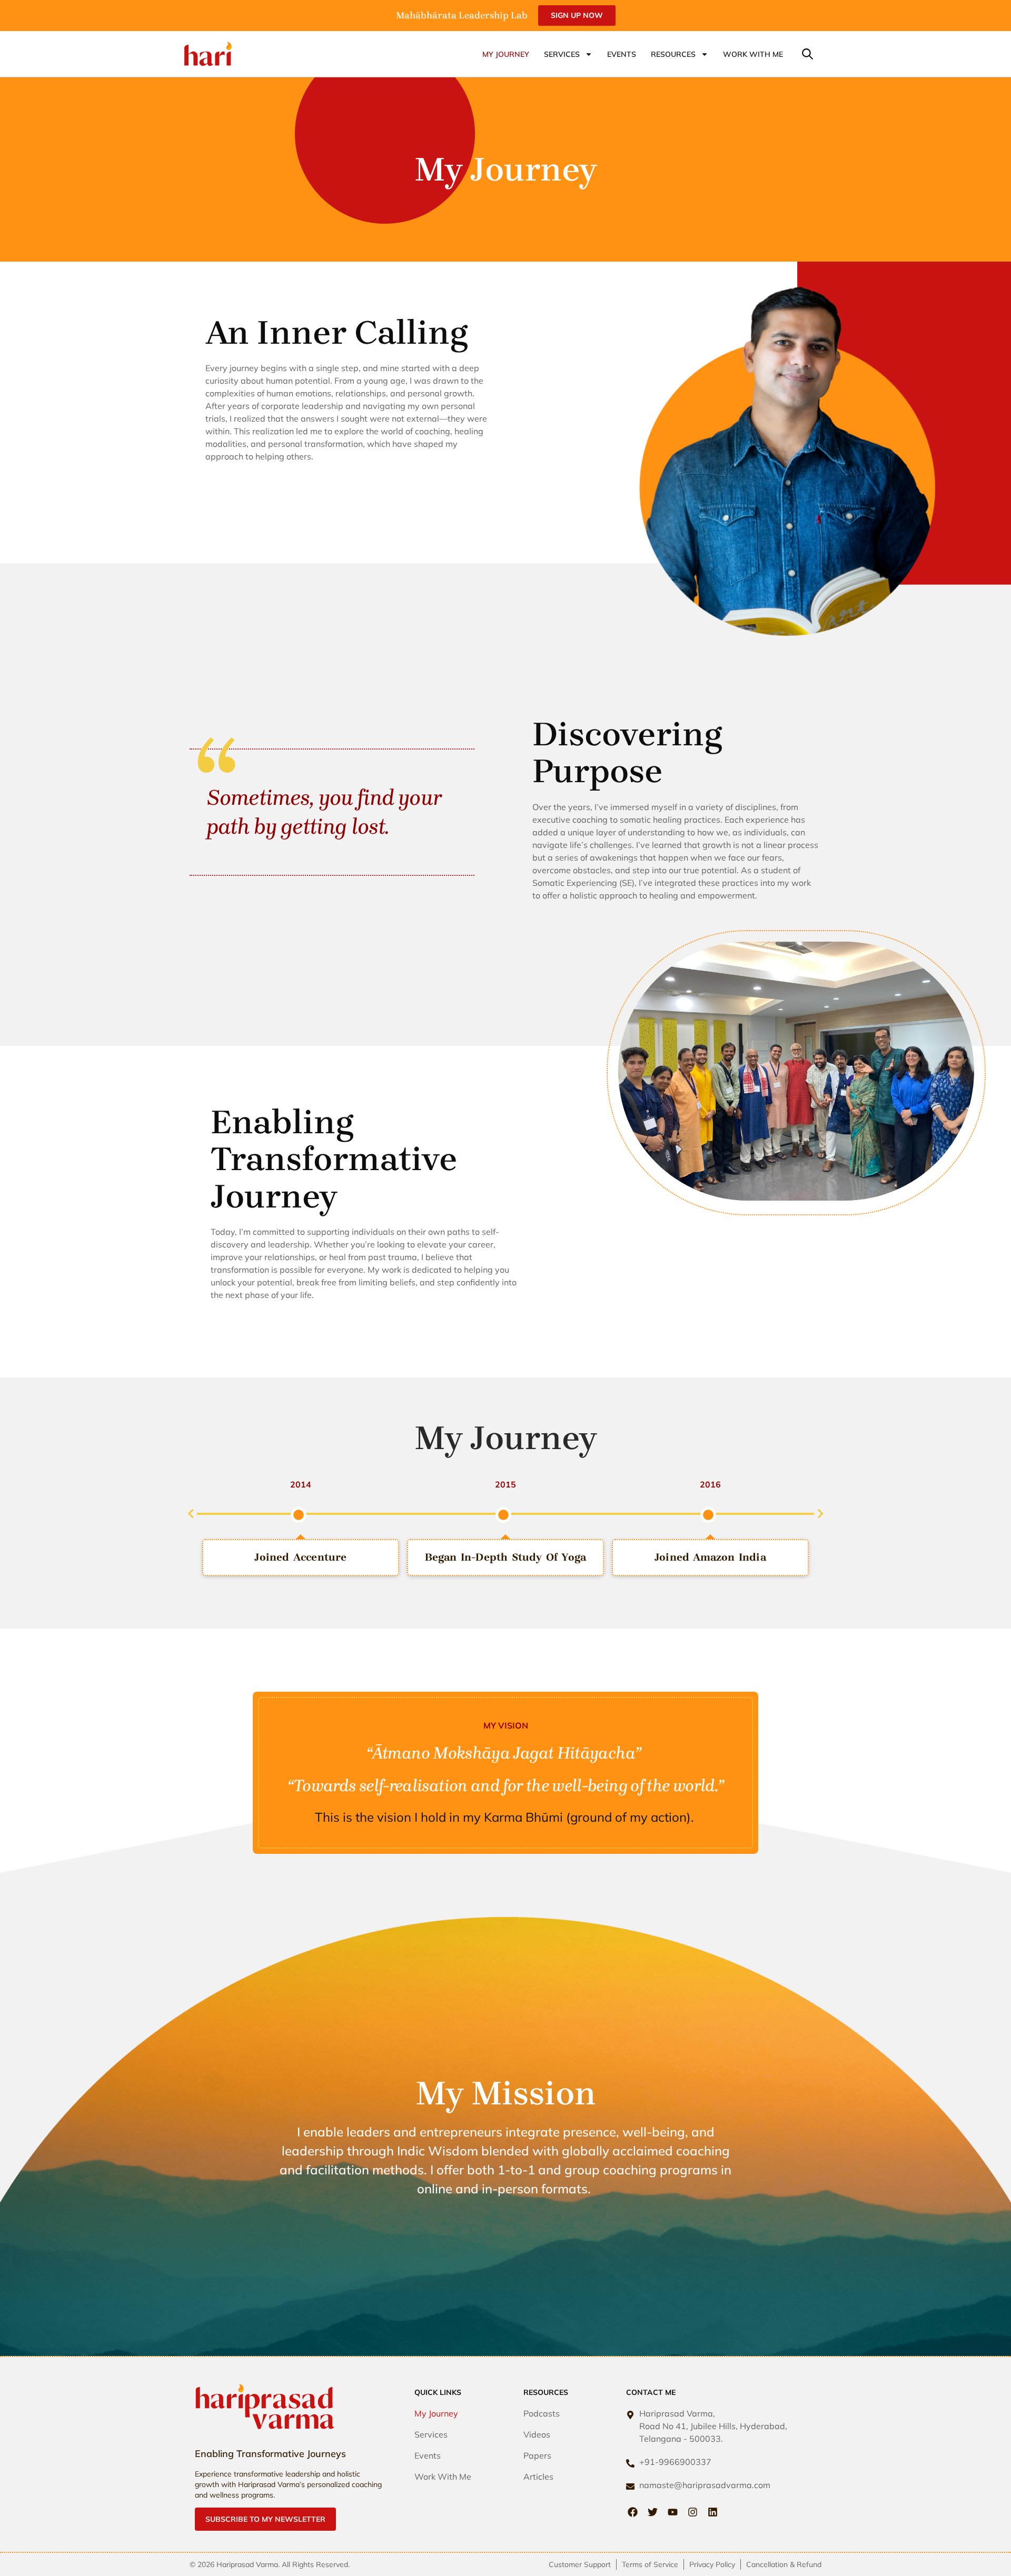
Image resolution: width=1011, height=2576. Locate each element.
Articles (538, 2477)
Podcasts (542, 2413)
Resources (673, 54)
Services (562, 54)
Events (622, 54)
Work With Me (753, 54)
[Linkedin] (713, 2512)
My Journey (506, 54)
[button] (807, 54)
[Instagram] (693, 2512)
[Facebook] (633, 2512)
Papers (537, 2455)
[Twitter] (653, 2512)
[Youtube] (673, 2512)
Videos (537, 2434)
